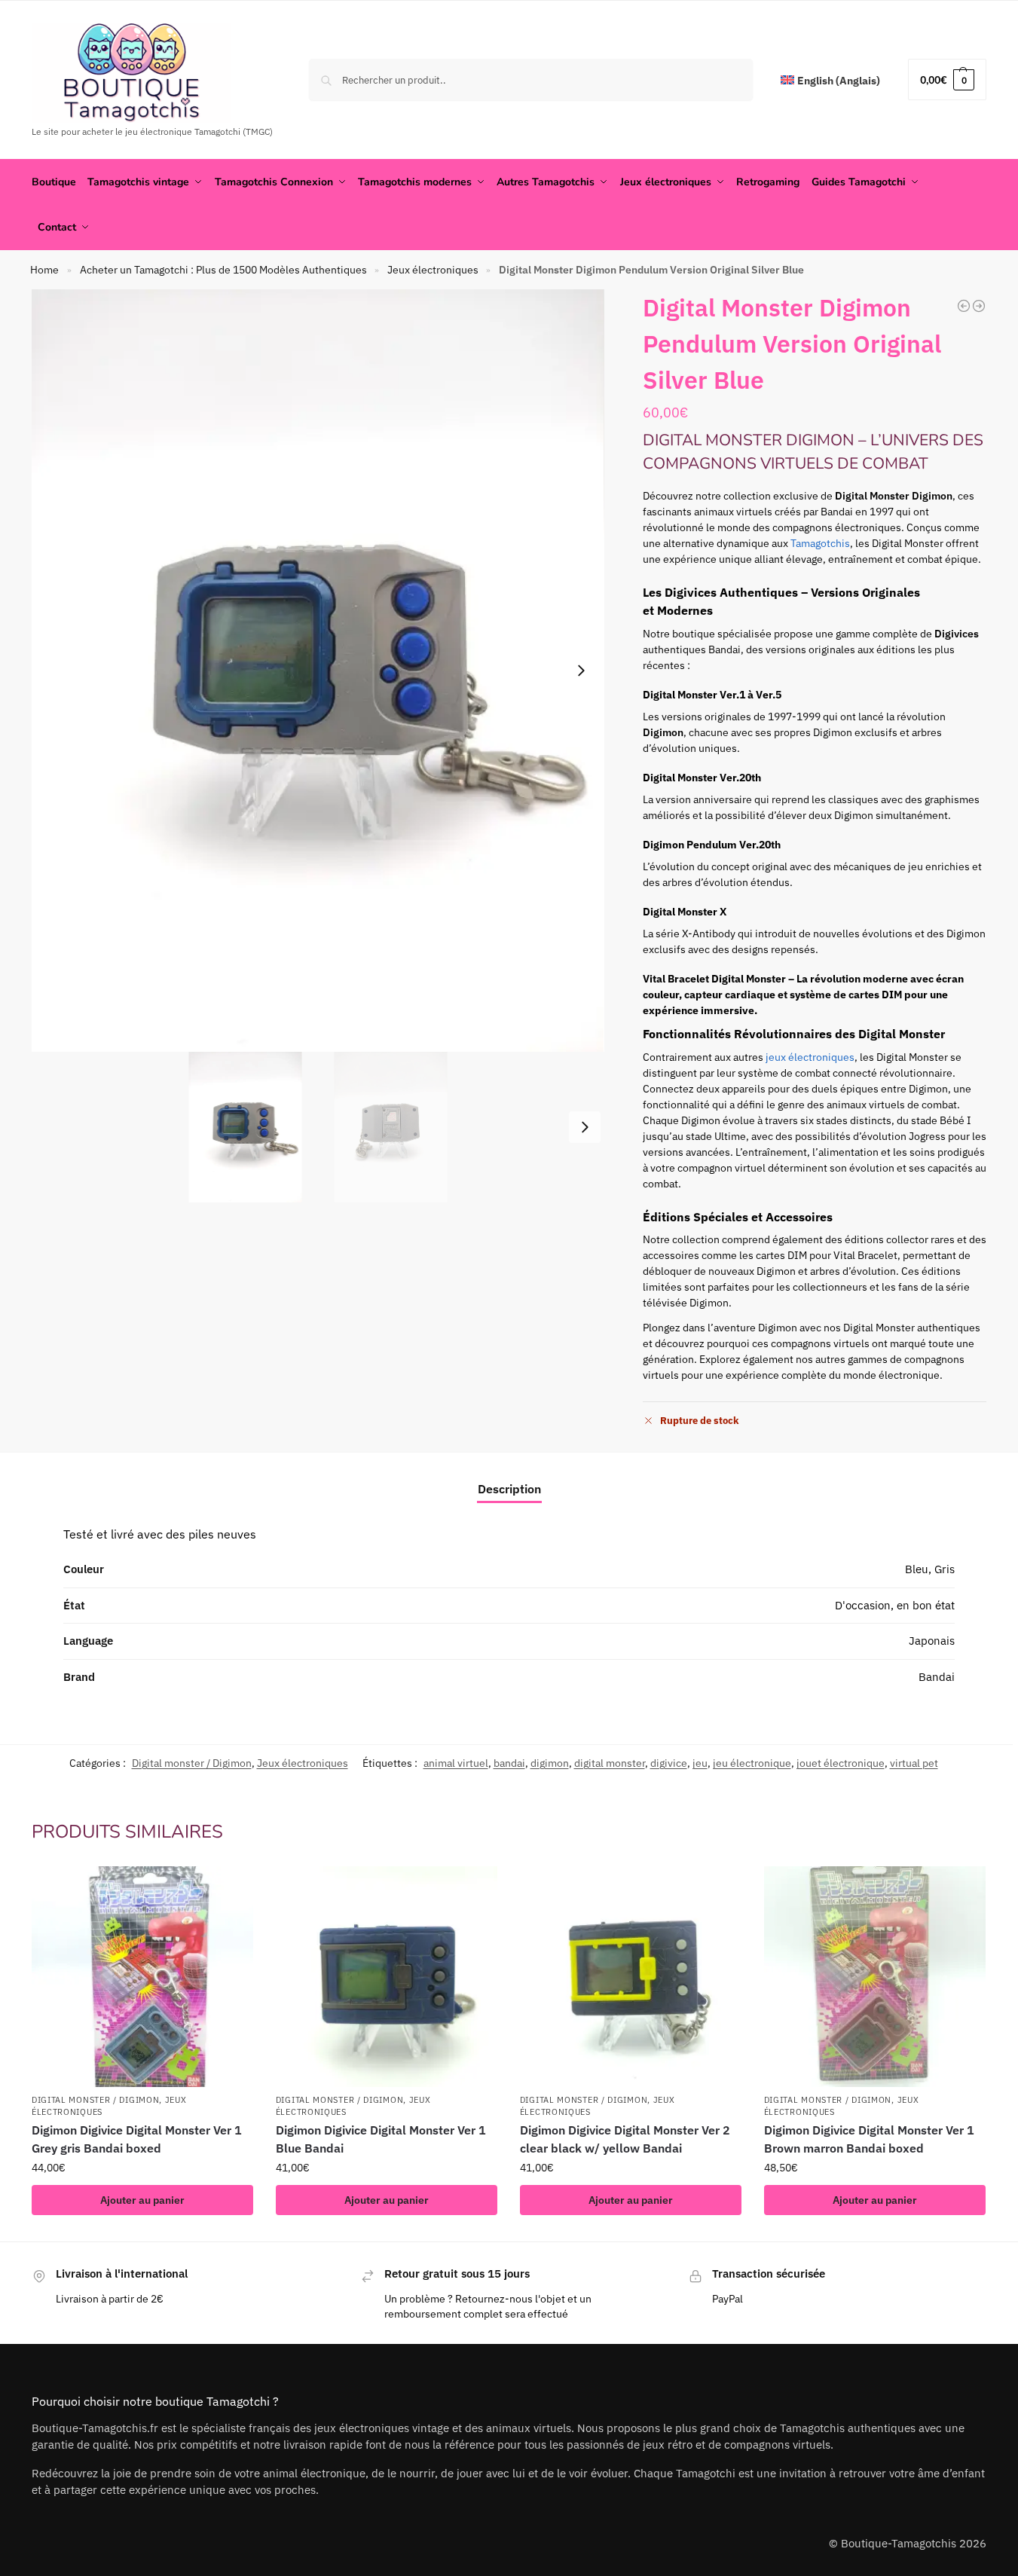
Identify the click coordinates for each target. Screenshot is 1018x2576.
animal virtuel (456, 1763)
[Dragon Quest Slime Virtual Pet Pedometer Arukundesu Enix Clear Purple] (964, 306)
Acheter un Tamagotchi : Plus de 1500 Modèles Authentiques (223, 270)
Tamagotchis (820, 543)
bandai (509, 1763)
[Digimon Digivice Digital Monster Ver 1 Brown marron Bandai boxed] (875, 1977)
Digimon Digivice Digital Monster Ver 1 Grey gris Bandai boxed (137, 2139)
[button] (947, 79)
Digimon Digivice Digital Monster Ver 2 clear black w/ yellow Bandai (625, 2139)
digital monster (610, 1763)
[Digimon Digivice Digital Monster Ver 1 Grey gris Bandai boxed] (142, 1977)
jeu (700, 1763)
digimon (550, 1763)
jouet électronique (841, 1763)
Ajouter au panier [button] (142, 2200)
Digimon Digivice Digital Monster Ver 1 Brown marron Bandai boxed (869, 2139)
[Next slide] (581, 671)
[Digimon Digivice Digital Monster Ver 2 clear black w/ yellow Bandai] (631, 1977)
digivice (669, 1763)
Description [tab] (509, 1489)
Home (44, 270)
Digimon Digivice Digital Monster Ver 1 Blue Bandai (381, 2139)
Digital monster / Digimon (192, 1763)
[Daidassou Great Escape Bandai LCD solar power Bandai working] (979, 306)
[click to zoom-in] (318, 671)
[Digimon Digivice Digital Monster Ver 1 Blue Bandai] (387, 1977)
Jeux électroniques (433, 270)
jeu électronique (752, 1763)
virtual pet (914, 1763)
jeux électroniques (810, 1057)
